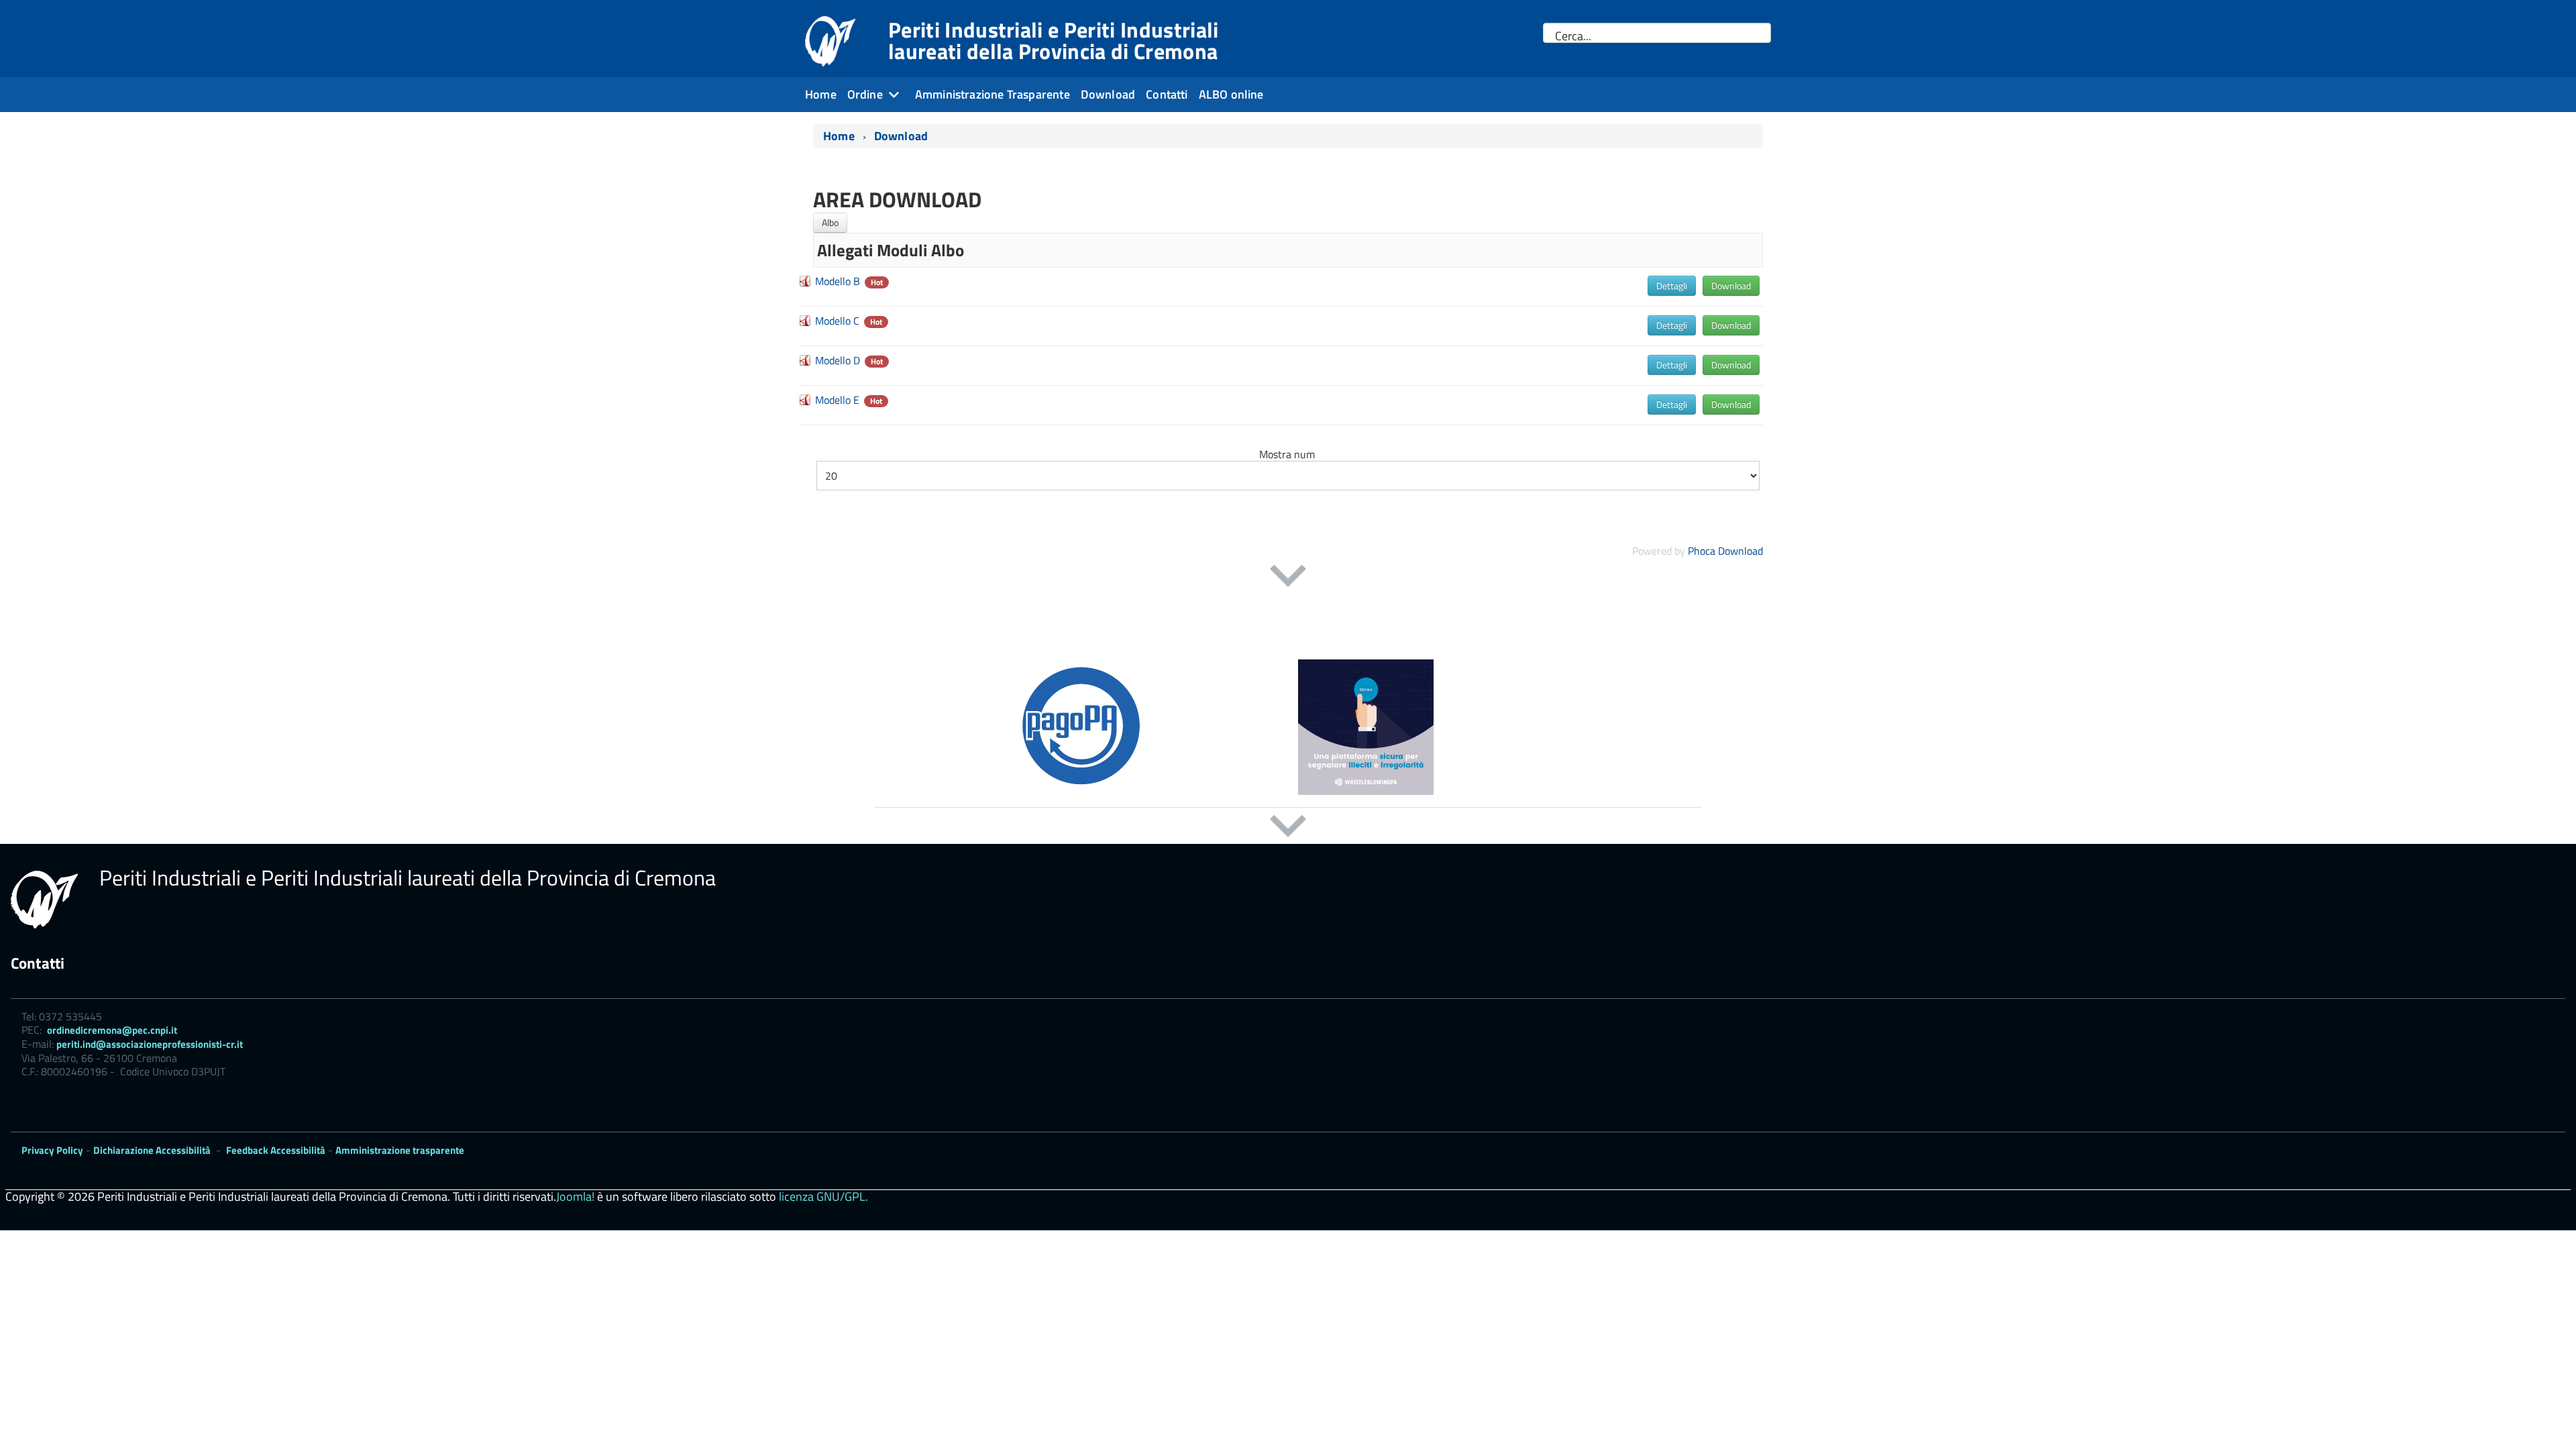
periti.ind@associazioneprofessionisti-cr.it (150, 1044)
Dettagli (1672, 285)
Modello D (838, 360)
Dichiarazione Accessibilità (152, 1150)
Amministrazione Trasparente (992, 94)
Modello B (838, 281)
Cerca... (1573, 36)
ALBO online (1231, 94)
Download (1108, 94)
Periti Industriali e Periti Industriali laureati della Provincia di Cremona (1053, 40)
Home (821, 94)
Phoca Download (1725, 551)
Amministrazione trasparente (400, 1150)
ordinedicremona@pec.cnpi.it (112, 1030)
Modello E (837, 400)
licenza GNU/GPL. (823, 1196)
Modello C (837, 321)
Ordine (865, 94)
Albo (830, 222)
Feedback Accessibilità (276, 1150)
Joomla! (575, 1196)
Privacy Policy (52, 1150)
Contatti (1167, 94)
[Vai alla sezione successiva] (1288, 576)
